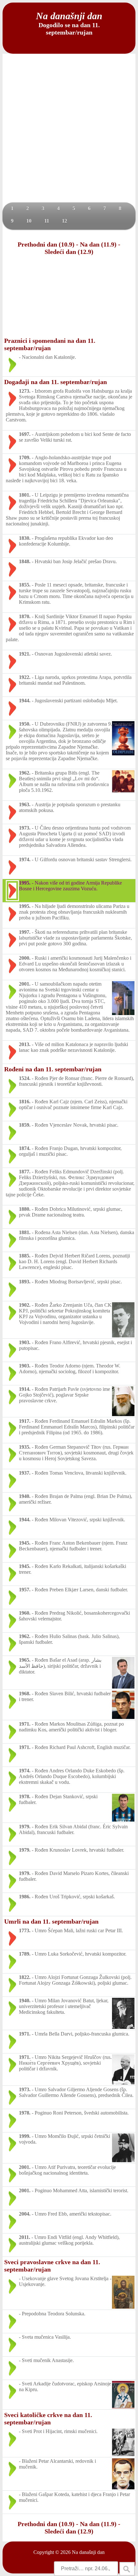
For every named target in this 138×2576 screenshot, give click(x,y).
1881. (25, 1232)
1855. (25, 585)
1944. (25, 701)
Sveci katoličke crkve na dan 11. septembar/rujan (48, 2418)
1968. (25, 1694)
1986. (25, 1897)
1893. (25, 1282)
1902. (25, 1305)
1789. (25, 1954)
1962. (25, 773)
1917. (25, 1421)
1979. (25, 1827)
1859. (25, 1125)
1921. (25, 654)
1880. (25, 1209)
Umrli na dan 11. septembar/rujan (51, 1921)
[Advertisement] (69, 130)
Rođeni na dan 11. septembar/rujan (53, 1069)
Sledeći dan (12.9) (69, 252)
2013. (25, 1044)
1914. (25, 1389)
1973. (25, 828)
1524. (25, 1078)
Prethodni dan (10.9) (46, 244)
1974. (25, 859)
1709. (25, 457)
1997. (25, 932)
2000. (25, 958)
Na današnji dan (88, 2552)
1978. (25, 1796)
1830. (25, 538)
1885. (25, 1256)
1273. (25, 391)
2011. (25, 2237)
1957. (25, 1590)
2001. (25, 984)
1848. (25, 561)
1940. (25, 1496)
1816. (25, 1102)
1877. (25, 1172)
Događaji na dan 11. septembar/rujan (56, 382)
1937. (25, 1473)
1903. (25, 1342)
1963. (25, 804)
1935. (25, 1447)
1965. (25, 1660)
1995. (25, 883)
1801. (25, 495)
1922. (25, 677)
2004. (25, 2214)
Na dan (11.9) (98, 244)
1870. (25, 616)
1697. (25, 434)
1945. (25, 1543)
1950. (25, 724)
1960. (25, 1613)
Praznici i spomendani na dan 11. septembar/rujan (50, 344)
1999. (25, 2136)
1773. (25, 1930)
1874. (25, 1148)
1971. (25, 1724)
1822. (25, 1977)
